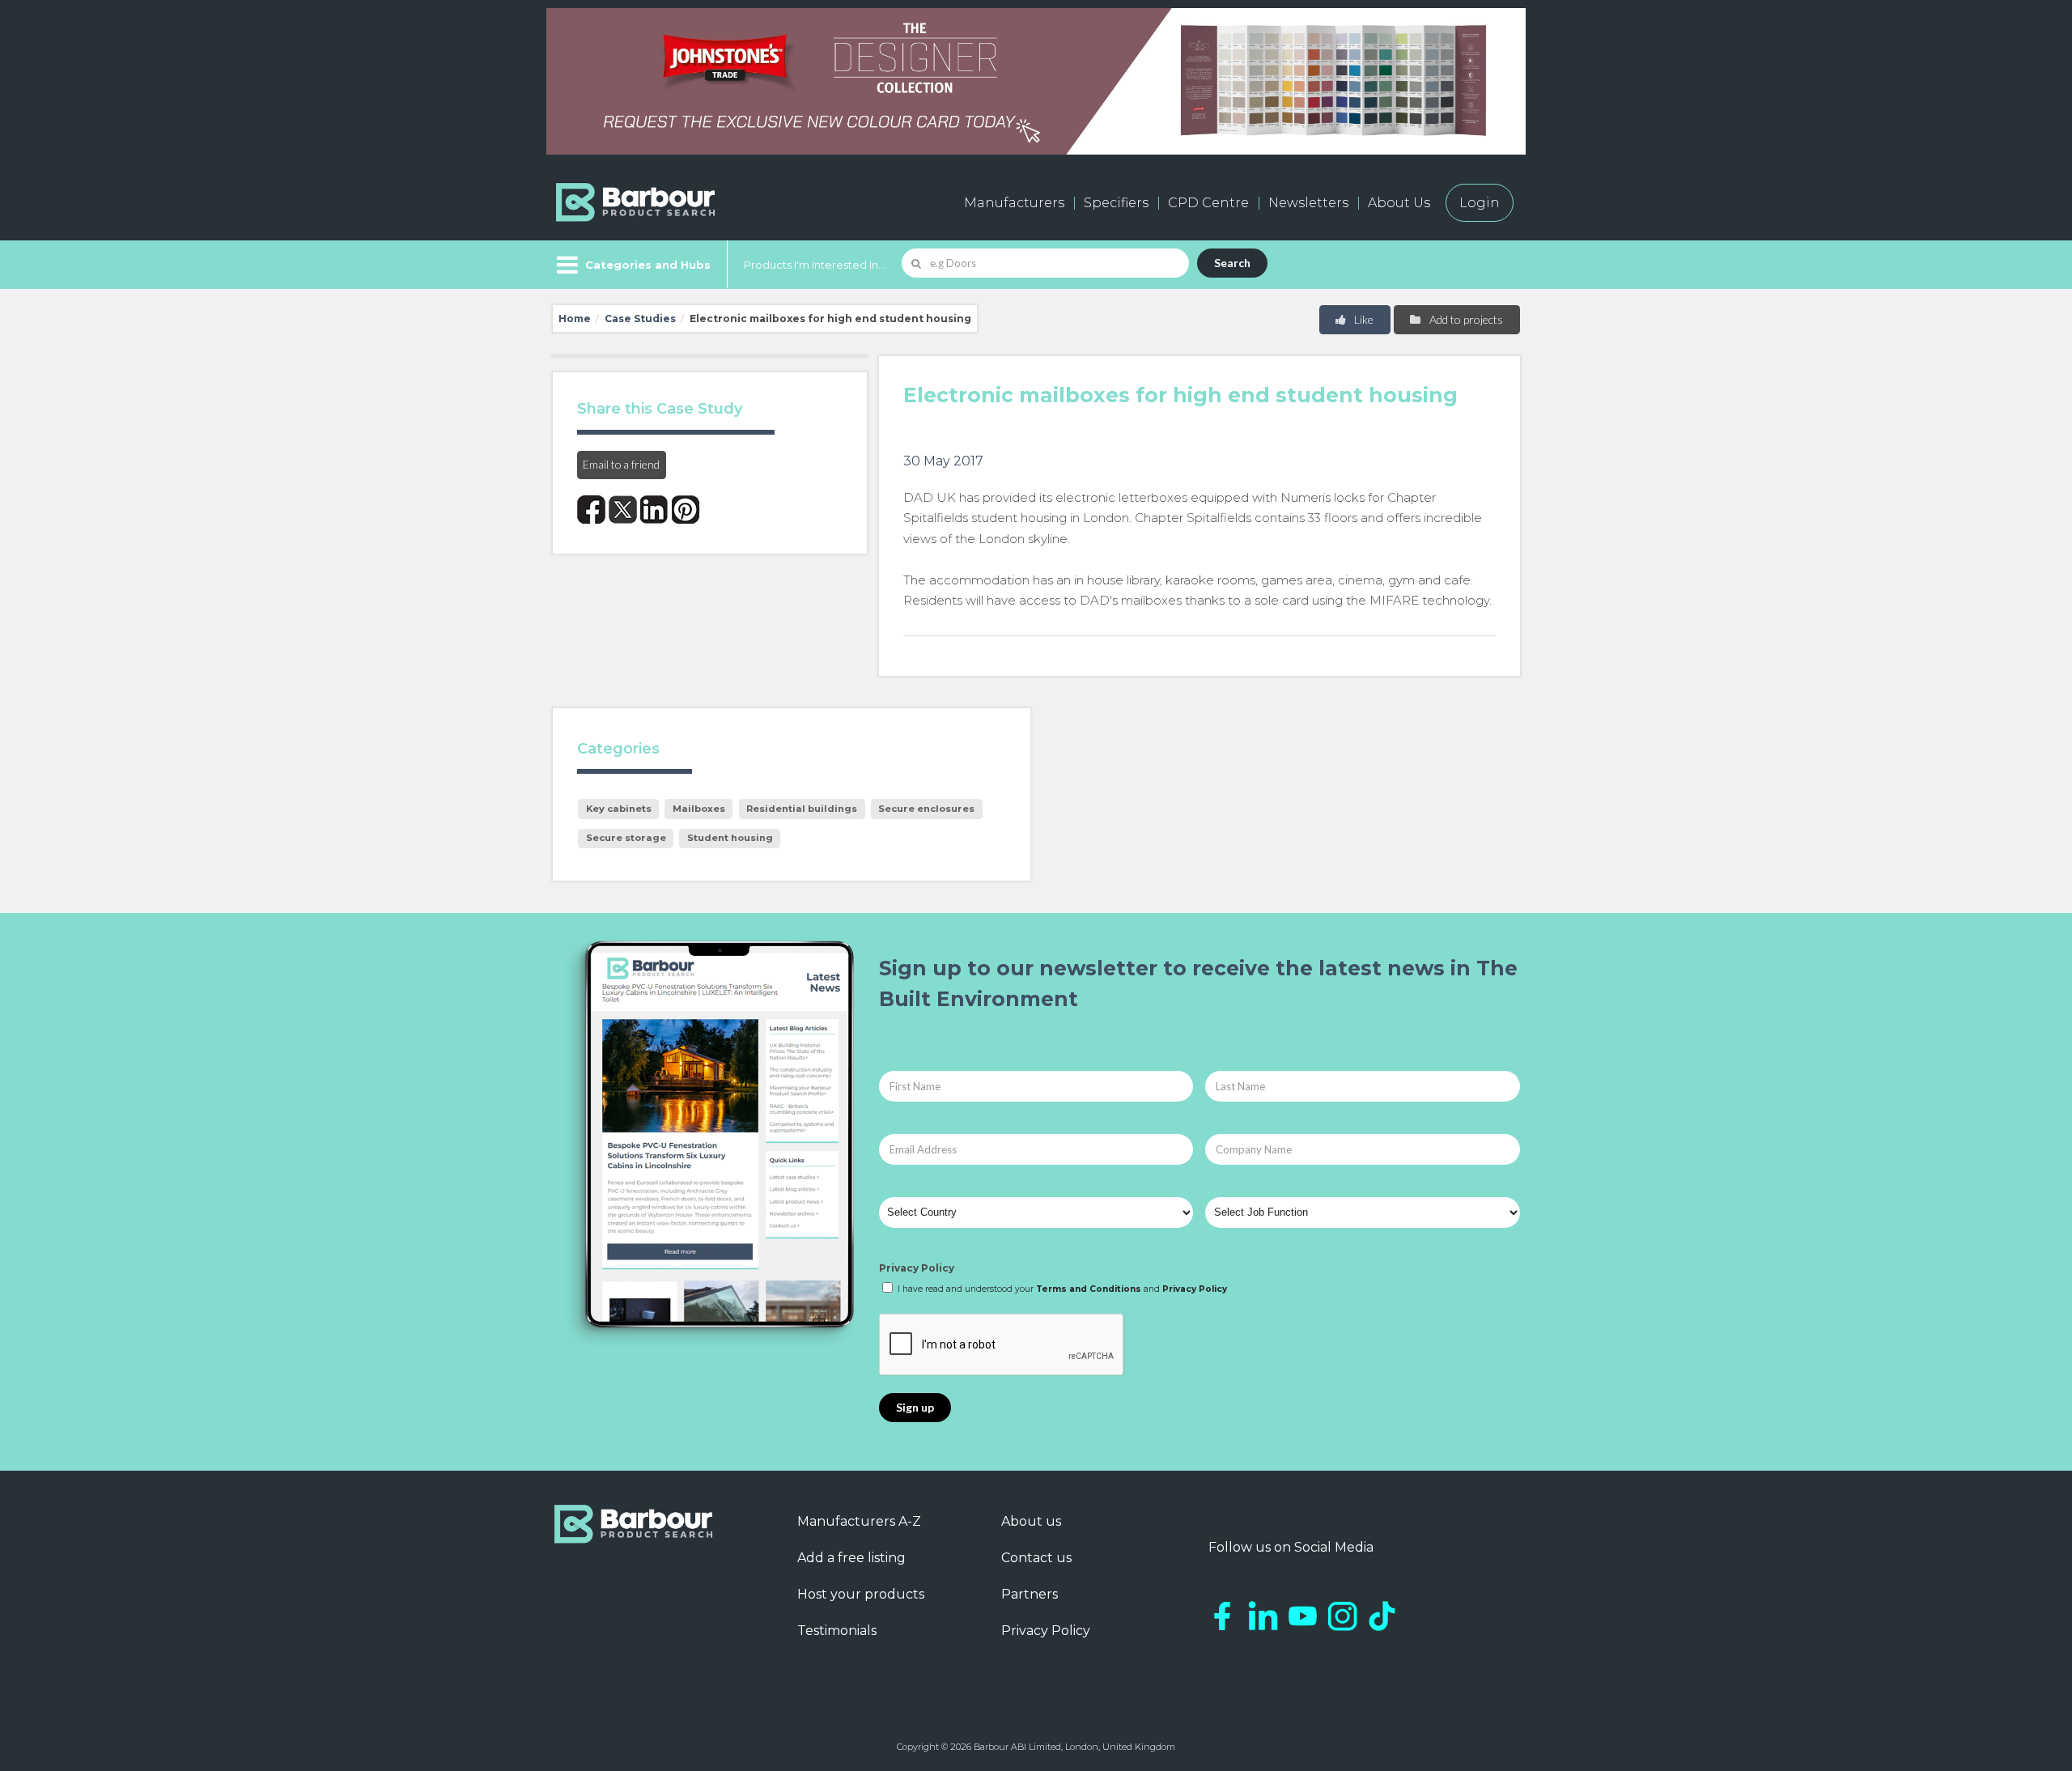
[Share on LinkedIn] (654, 510)
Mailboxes (699, 809)
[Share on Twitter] (623, 510)
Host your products (861, 1594)
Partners (1030, 1594)
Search (1232, 263)
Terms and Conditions (1089, 1289)
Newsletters (1308, 203)
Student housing (730, 838)
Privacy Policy (917, 1268)
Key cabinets (619, 809)
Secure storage (626, 838)
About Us (1399, 203)
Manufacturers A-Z (859, 1521)
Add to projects (1465, 319)
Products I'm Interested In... (815, 265)
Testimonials (837, 1631)
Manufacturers (1014, 203)
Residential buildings (802, 809)
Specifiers (1116, 203)
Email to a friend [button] (621, 464)
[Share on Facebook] (591, 510)
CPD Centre (1208, 203)
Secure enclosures (926, 809)
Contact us (1036, 1558)
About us (1031, 1521)
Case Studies (640, 319)
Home (575, 319)
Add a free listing (851, 1558)
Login (1480, 203)
